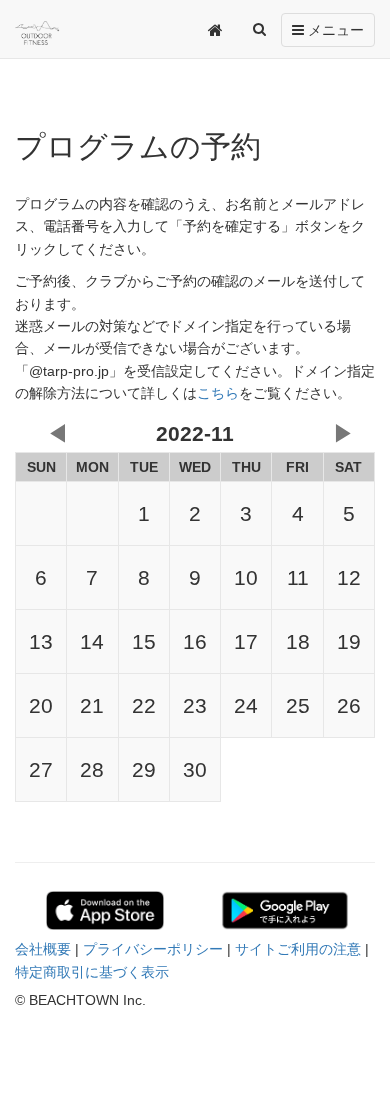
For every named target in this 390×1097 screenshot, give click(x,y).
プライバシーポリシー (153, 949)
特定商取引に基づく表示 (92, 972)
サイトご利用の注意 (298, 949)
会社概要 (43, 949)
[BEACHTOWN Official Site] (59, 33)
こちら (218, 393)
